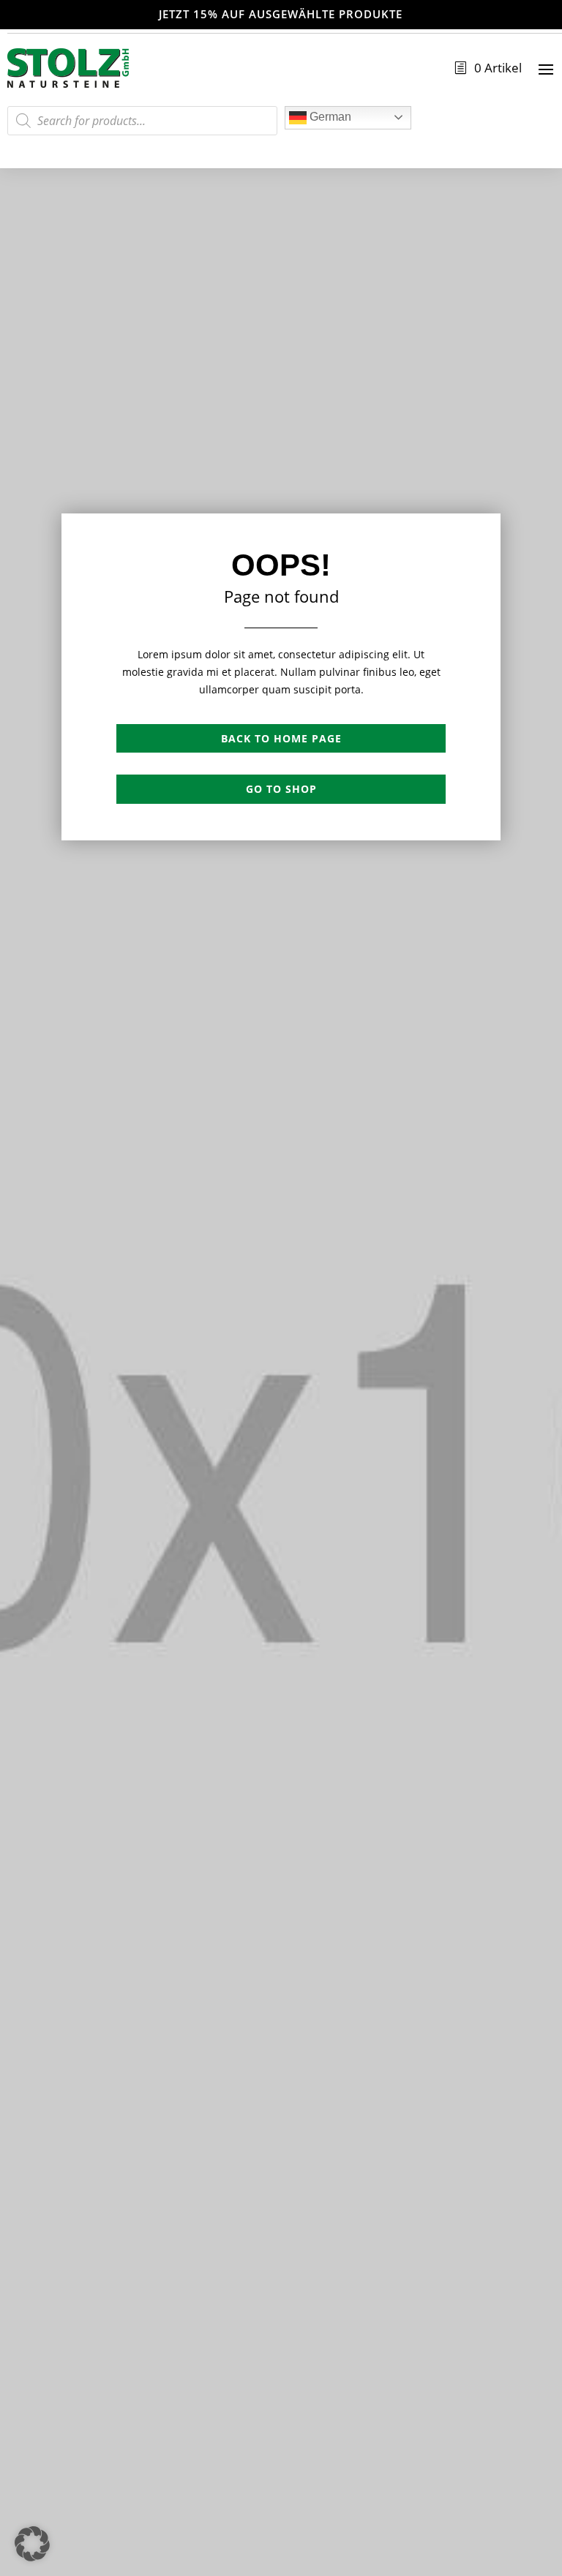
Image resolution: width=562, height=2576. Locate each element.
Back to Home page (281, 738)
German (329, 117)
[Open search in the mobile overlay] (142, 121)
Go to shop (281, 789)
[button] (32, 2544)
